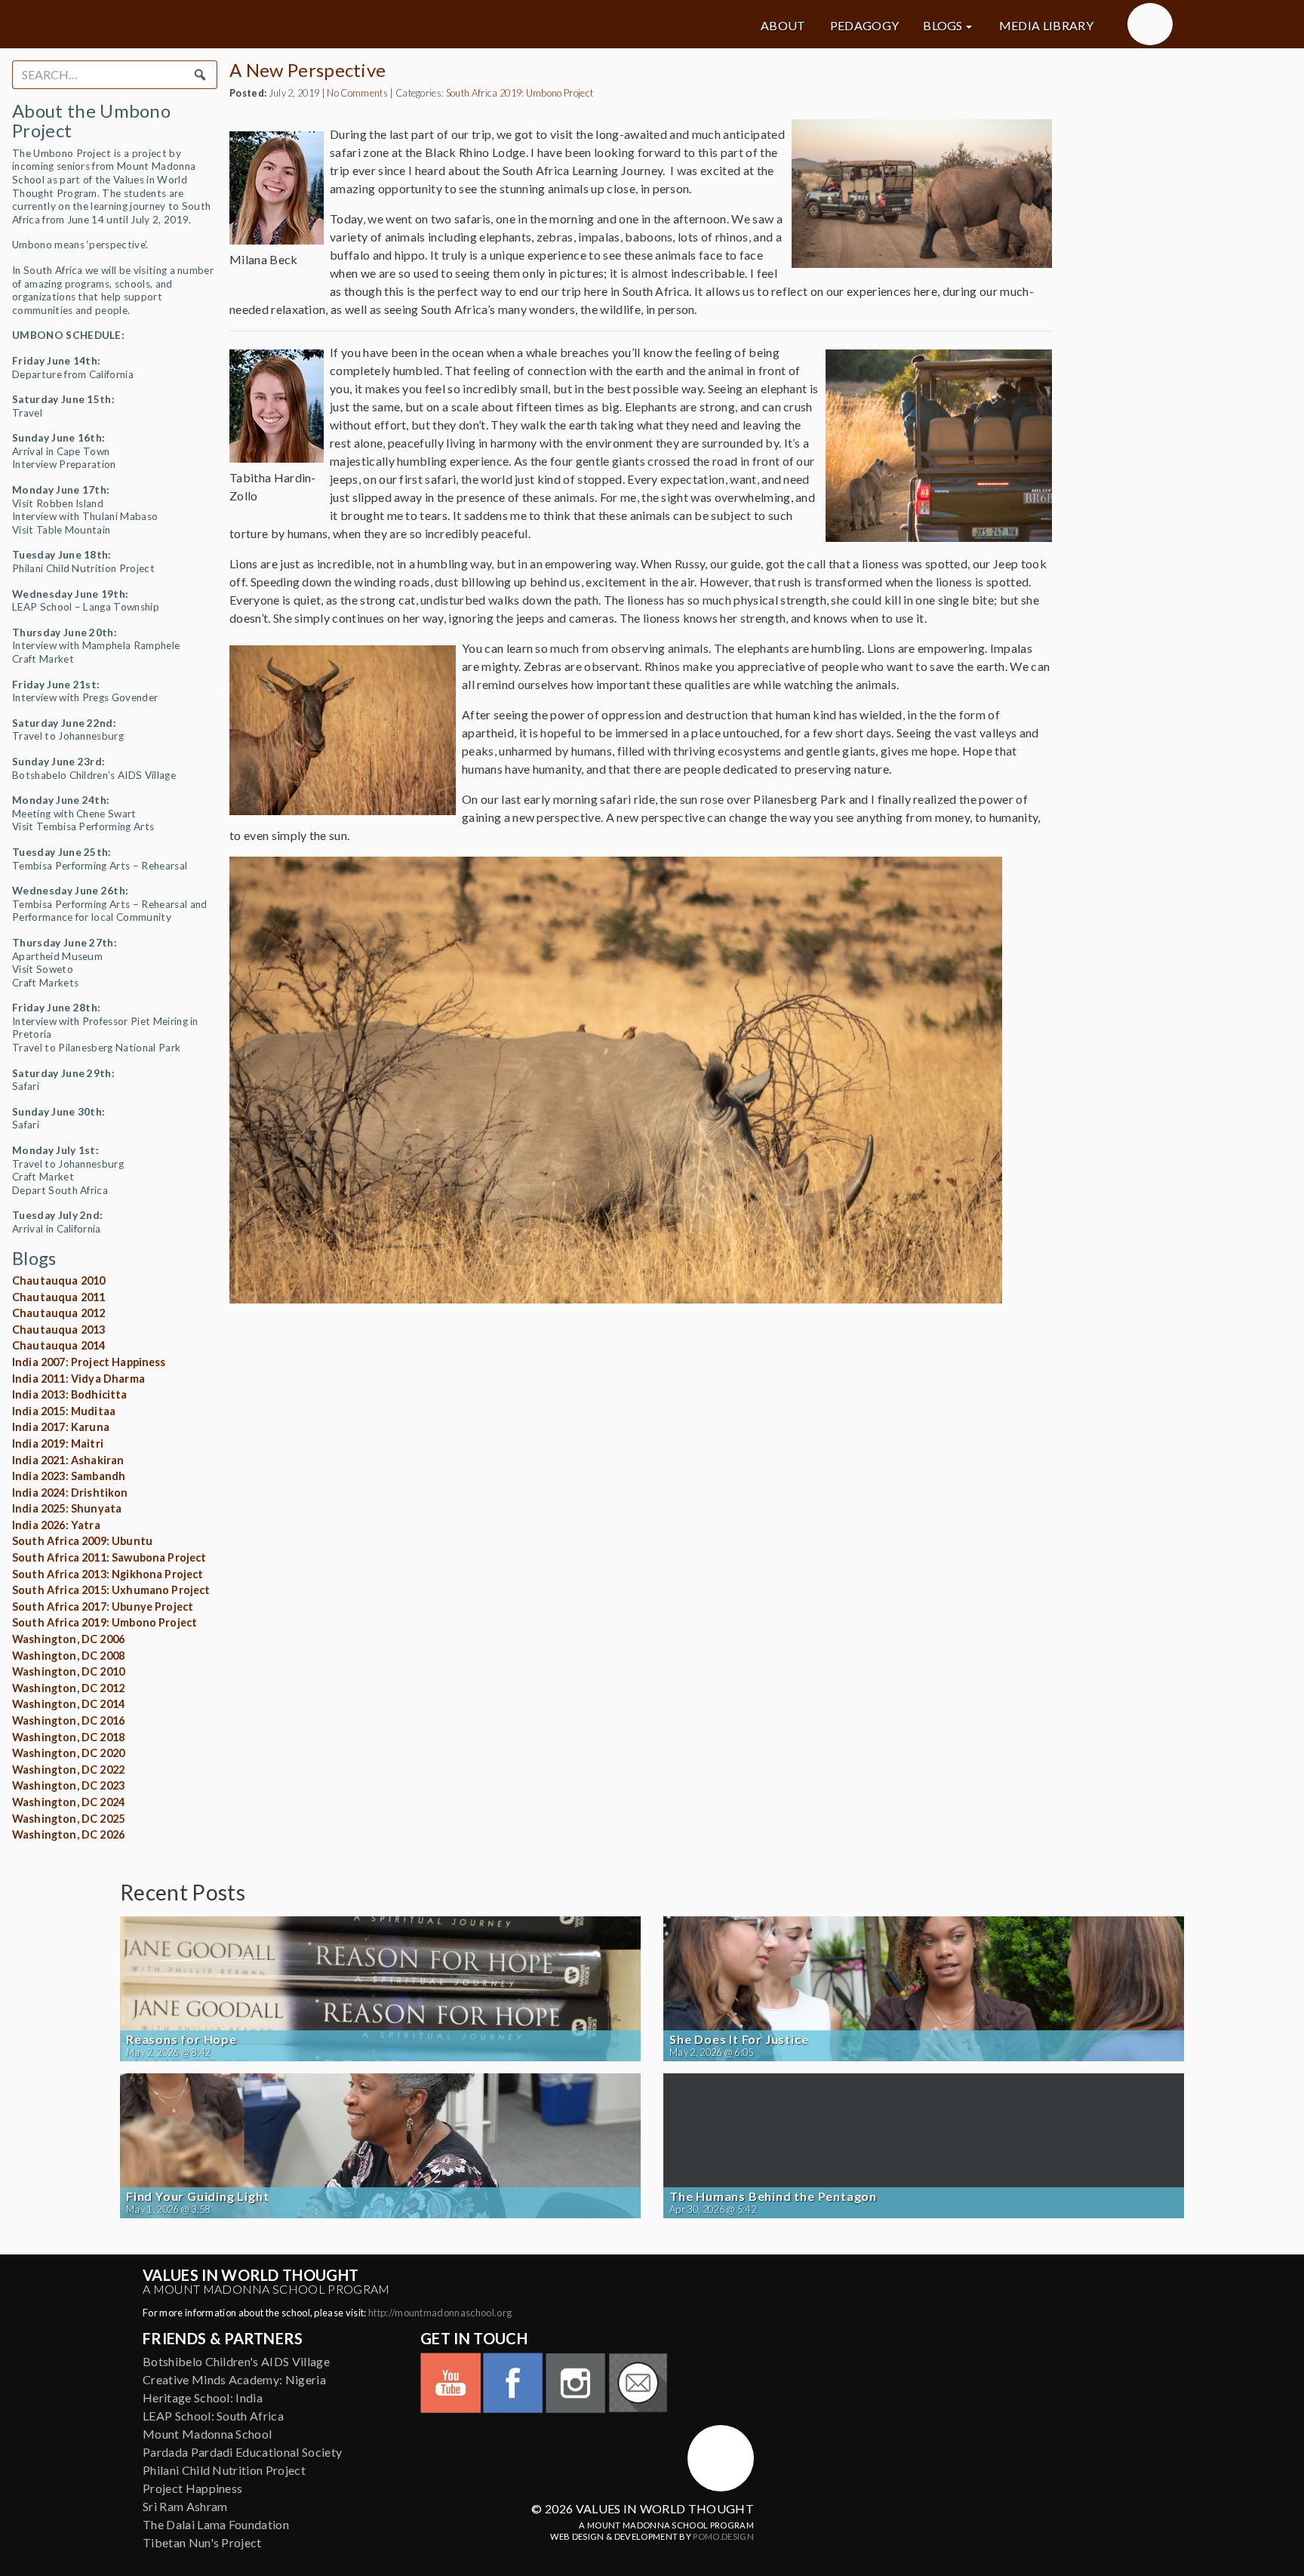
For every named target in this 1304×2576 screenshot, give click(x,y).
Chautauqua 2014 (58, 1345)
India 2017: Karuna (61, 1427)
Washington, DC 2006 (68, 1639)
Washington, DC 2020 (68, 1753)
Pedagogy (865, 26)
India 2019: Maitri (58, 1443)
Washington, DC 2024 (68, 1802)
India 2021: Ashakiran (68, 1460)
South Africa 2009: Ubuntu (82, 1541)
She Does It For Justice (739, 2039)
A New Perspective (308, 70)
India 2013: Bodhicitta (70, 1394)
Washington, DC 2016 (68, 1720)
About (783, 26)
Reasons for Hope (181, 2039)
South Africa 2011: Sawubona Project (109, 1557)
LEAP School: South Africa (213, 2416)
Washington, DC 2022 (68, 1770)
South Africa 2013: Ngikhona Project (108, 1574)
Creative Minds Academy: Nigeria (234, 2379)
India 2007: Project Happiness (89, 1362)
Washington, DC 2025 (68, 1819)
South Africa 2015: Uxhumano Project (111, 1590)
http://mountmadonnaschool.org (440, 2313)
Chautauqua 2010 (58, 1280)
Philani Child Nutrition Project (224, 2470)
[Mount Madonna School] (1150, 24)
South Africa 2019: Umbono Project (105, 1622)
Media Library (1046, 26)
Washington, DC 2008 (68, 1656)
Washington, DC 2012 (68, 1688)
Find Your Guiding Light (197, 2196)
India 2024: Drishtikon (70, 1493)
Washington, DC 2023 (68, 1785)
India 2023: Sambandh (69, 1476)
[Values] (290, 24)
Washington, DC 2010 (68, 1671)
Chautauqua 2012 (58, 1313)
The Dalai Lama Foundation (216, 2524)
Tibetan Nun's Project (202, 2542)
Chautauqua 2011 (58, 1297)
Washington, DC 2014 (68, 1704)
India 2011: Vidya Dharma (78, 1379)
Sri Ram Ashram (185, 2506)
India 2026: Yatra (56, 1525)
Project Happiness (192, 2488)
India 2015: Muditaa (64, 1411)
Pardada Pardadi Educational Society (242, 2452)
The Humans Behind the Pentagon (773, 2196)
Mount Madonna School (207, 2434)
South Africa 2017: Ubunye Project (103, 1607)
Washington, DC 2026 (68, 1834)
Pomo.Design (723, 2536)
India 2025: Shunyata (67, 1508)
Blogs (943, 26)
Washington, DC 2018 (68, 1737)
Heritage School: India (203, 2397)
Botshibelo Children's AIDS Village (236, 2361)
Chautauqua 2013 (58, 1330)
